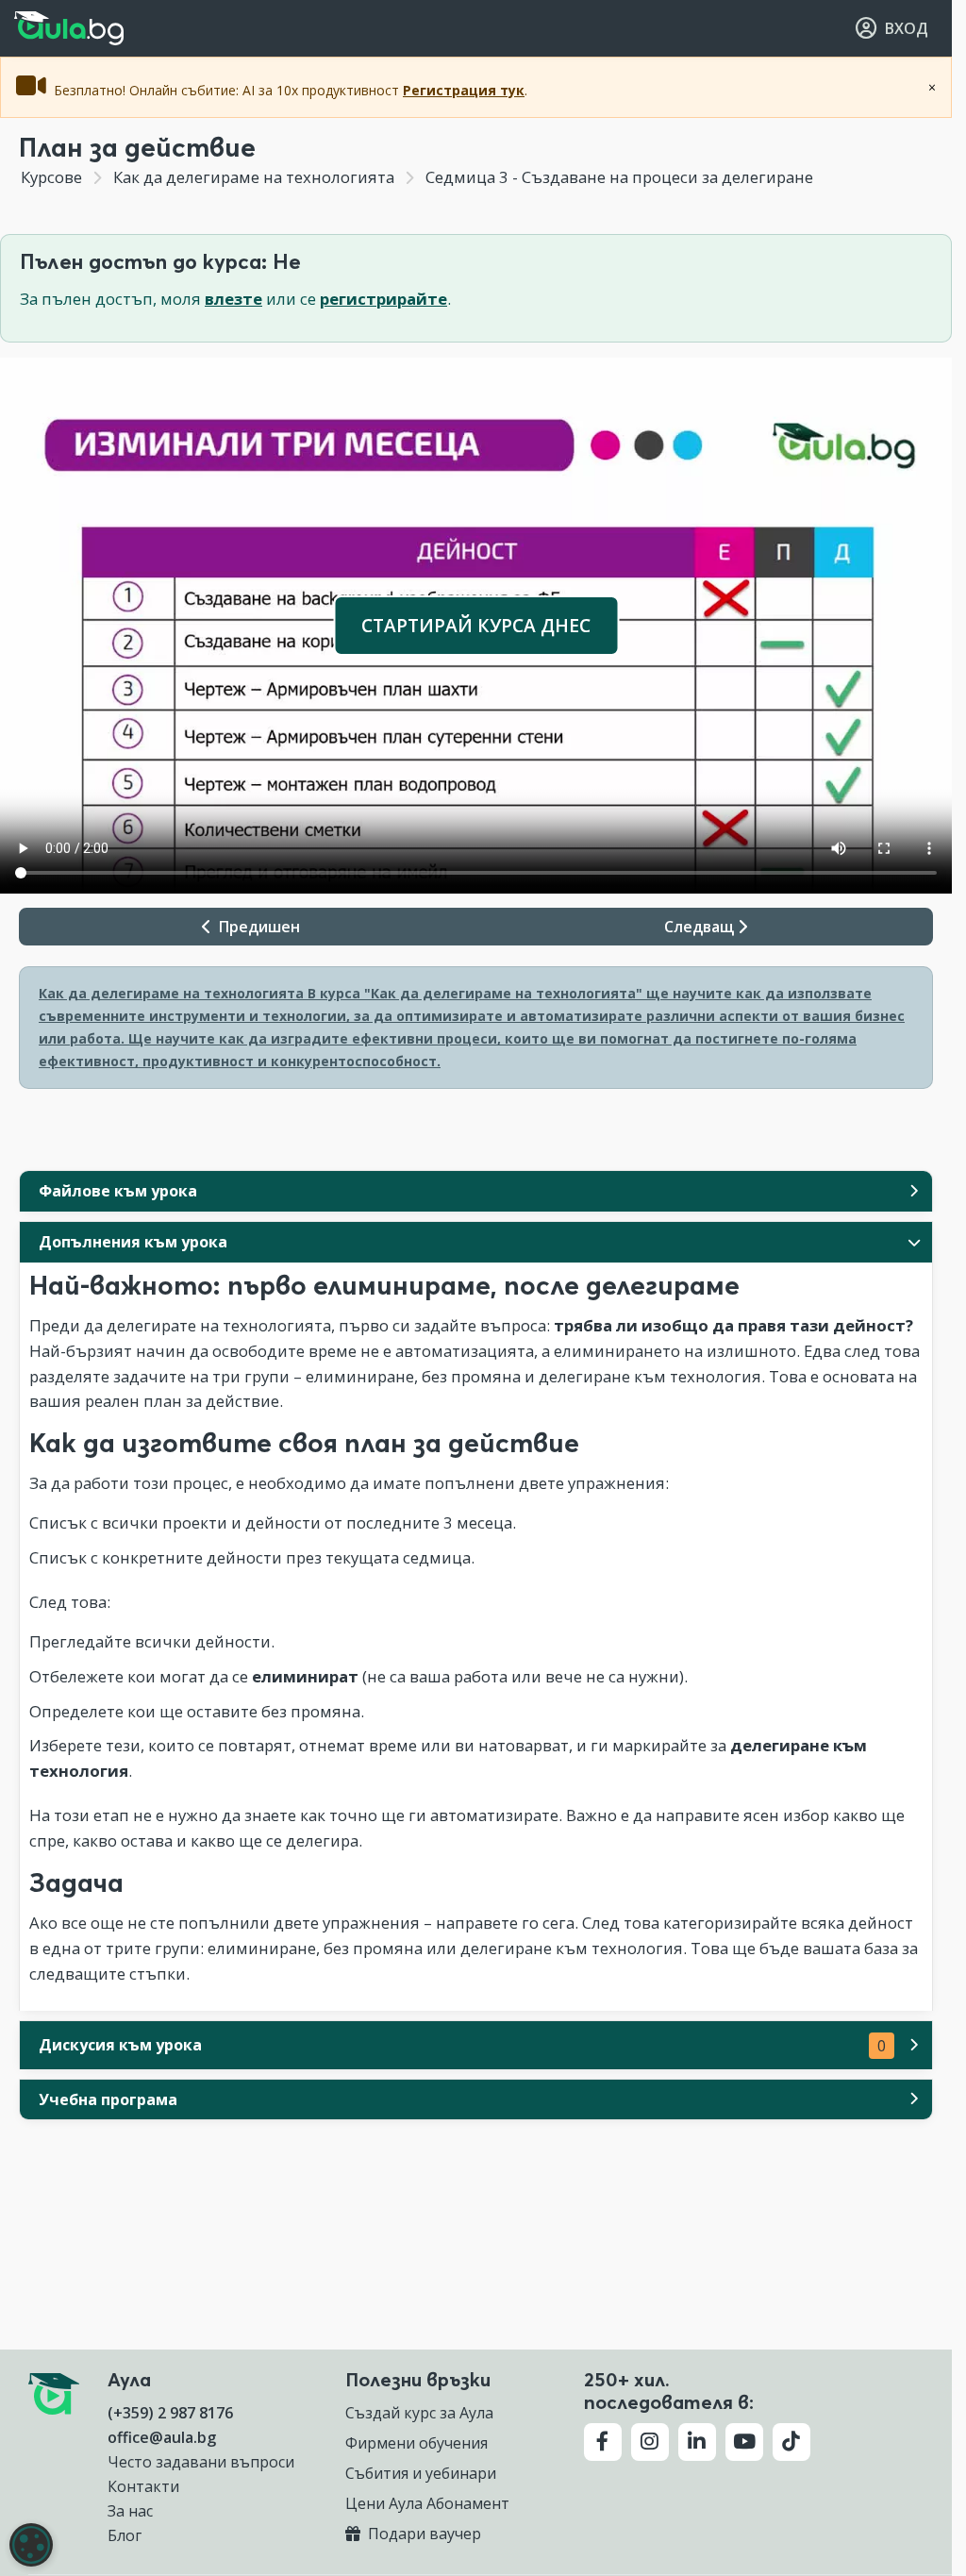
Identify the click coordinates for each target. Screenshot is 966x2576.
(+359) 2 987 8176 (170, 2413)
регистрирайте (383, 299)
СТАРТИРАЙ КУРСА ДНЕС (476, 625)
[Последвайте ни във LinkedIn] (697, 2442)
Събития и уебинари (421, 2473)
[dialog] (31, 2545)
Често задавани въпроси (201, 2462)
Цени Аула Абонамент (427, 2503)
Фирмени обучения (416, 2443)
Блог (125, 2535)
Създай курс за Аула (419, 2413)
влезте (233, 299)
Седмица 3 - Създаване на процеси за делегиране (617, 177)
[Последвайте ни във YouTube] (744, 2442)
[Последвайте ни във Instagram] (650, 2442)
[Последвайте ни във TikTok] (791, 2442)
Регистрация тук (464, 90)
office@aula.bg (162, 2437)
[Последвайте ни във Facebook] (603, 2442)
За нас (130, 2511)
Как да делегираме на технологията (254, 177)
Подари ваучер (423, 2534)
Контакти (143, 2486)
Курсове (51, 177)
